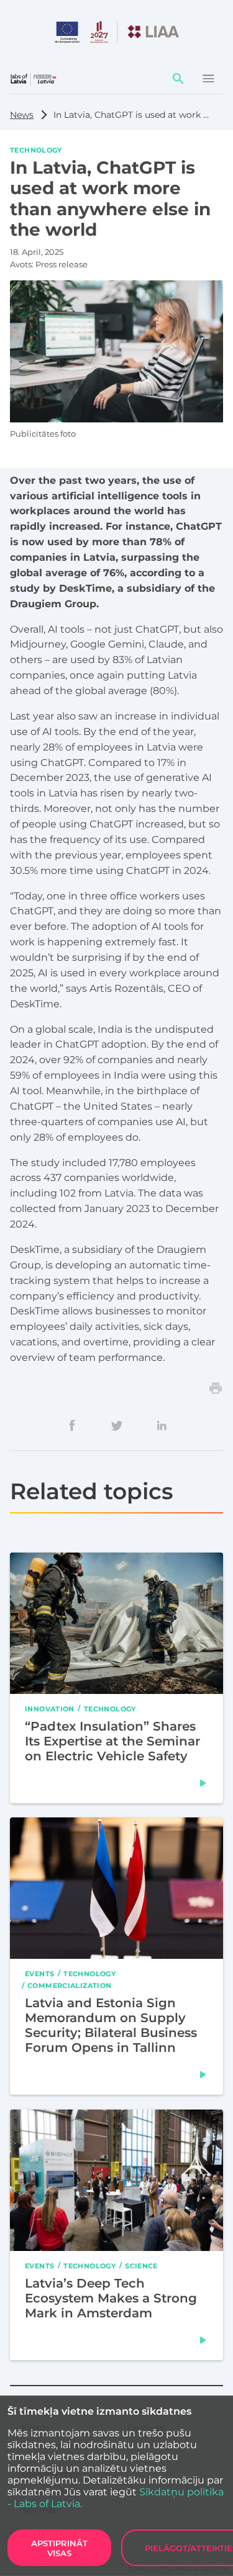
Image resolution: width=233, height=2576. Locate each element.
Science (141, 2265)
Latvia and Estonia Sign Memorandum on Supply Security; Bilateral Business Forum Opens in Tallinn (111, 2025)
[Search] (178, 79)
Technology (36, 149)
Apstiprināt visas (59, 2548)
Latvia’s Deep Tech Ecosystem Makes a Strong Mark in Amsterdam (111, 2298)
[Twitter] (117, 1425)
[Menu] (208, 79)
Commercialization (70, 1985)
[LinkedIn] (162, 1425)
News (22, 115)
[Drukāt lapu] (216, 1388)
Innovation (50, 1708)
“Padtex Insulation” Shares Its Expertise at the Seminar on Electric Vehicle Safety (112, 1740)
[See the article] (203, 1783)
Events (39, 1973)
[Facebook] (72, 1425)
